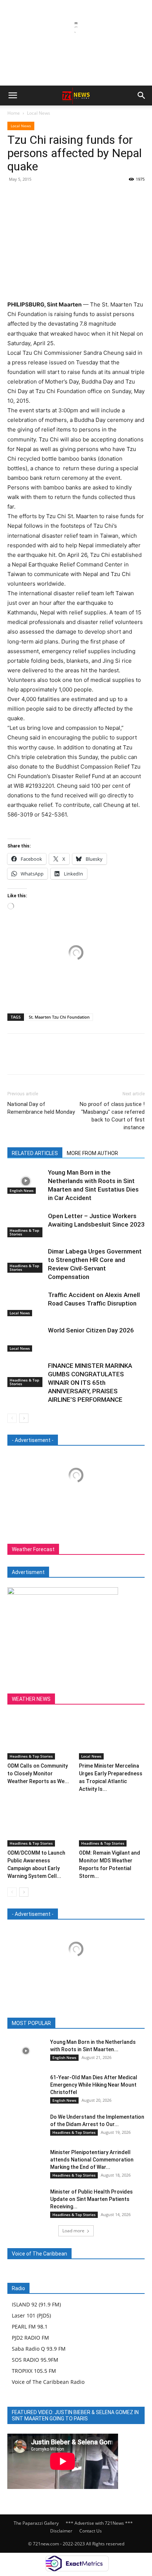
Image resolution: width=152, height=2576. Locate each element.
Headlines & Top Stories (24, 1232)
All (34, 2023)
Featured (57, 2023)
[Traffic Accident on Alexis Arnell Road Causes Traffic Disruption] (26, 1303)
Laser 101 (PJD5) (31, 2315)
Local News (39, 113)
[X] (32, 196)
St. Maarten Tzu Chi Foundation (59, 1017)
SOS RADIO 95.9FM (35, 2360)
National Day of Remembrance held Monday (41, 1108)
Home (14, 113)
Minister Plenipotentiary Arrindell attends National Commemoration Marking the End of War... (92, 2160)
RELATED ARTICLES (35, 1153)
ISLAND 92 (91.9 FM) (36, 2304)
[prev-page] (12, 1418)
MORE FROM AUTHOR (92, 1153)
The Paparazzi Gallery (36, 2523)
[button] (13, 96)
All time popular (94, 2023)
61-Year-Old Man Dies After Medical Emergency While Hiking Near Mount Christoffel (94, 2085)
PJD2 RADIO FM (30, 2338)
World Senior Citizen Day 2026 (92, 1330)
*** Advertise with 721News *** (99, 2523)
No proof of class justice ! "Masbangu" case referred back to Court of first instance (112, 1116)
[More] (83, 196)
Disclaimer (61, 2531)
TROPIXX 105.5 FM (34, 2371)
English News (22, 1190)
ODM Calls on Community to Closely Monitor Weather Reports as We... (38, 1774)
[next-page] (24, 1418)
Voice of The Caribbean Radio (48, 2382)
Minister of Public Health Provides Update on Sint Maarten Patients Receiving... (91, 2199)
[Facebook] (15, 196)
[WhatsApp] (66, 196)
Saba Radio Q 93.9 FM (39, 2349)
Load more (73, 2231)
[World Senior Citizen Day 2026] (26, 1339)
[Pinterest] (49, 196)
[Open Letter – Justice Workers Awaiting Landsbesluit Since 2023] (26, 1225)
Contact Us (91, 2531)
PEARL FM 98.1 (30, 2327)
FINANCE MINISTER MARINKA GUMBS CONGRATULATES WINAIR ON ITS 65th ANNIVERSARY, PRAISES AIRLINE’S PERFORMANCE (90, 1383)
